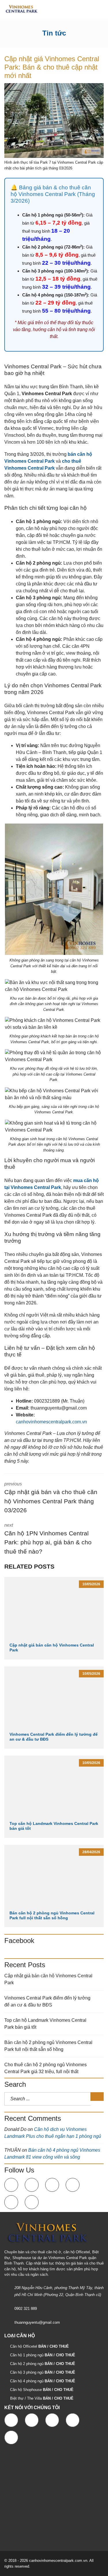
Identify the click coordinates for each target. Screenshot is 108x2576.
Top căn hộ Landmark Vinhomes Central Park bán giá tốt (45, 2024)
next (48, 1539)
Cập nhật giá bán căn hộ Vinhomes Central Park (48, 1979)
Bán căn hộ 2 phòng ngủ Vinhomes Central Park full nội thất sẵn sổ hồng (52, 1915)
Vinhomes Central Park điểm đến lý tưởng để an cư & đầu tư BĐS (47, 2001)
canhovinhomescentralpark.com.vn (51, 1422)
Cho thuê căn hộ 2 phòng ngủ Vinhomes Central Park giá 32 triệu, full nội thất (46, 2068)
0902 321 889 (26, 2309)
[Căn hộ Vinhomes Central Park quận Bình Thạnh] (19, 9)
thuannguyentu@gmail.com (37, 2322)
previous (51, 1497)
